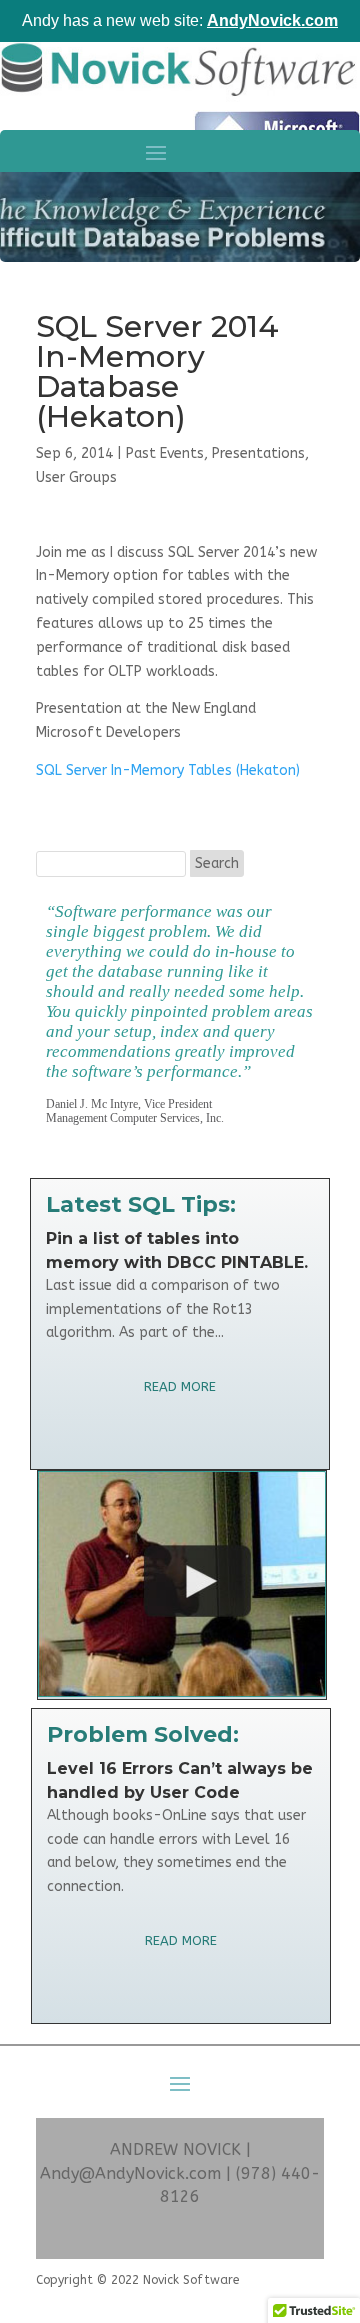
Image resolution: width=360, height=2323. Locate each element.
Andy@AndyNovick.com (130, 2173)
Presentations (258, 453)
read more (180, 1386)
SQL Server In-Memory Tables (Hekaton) (168, 770)
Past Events (165, 453)
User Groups (76, 477)
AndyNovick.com (272, 20)
